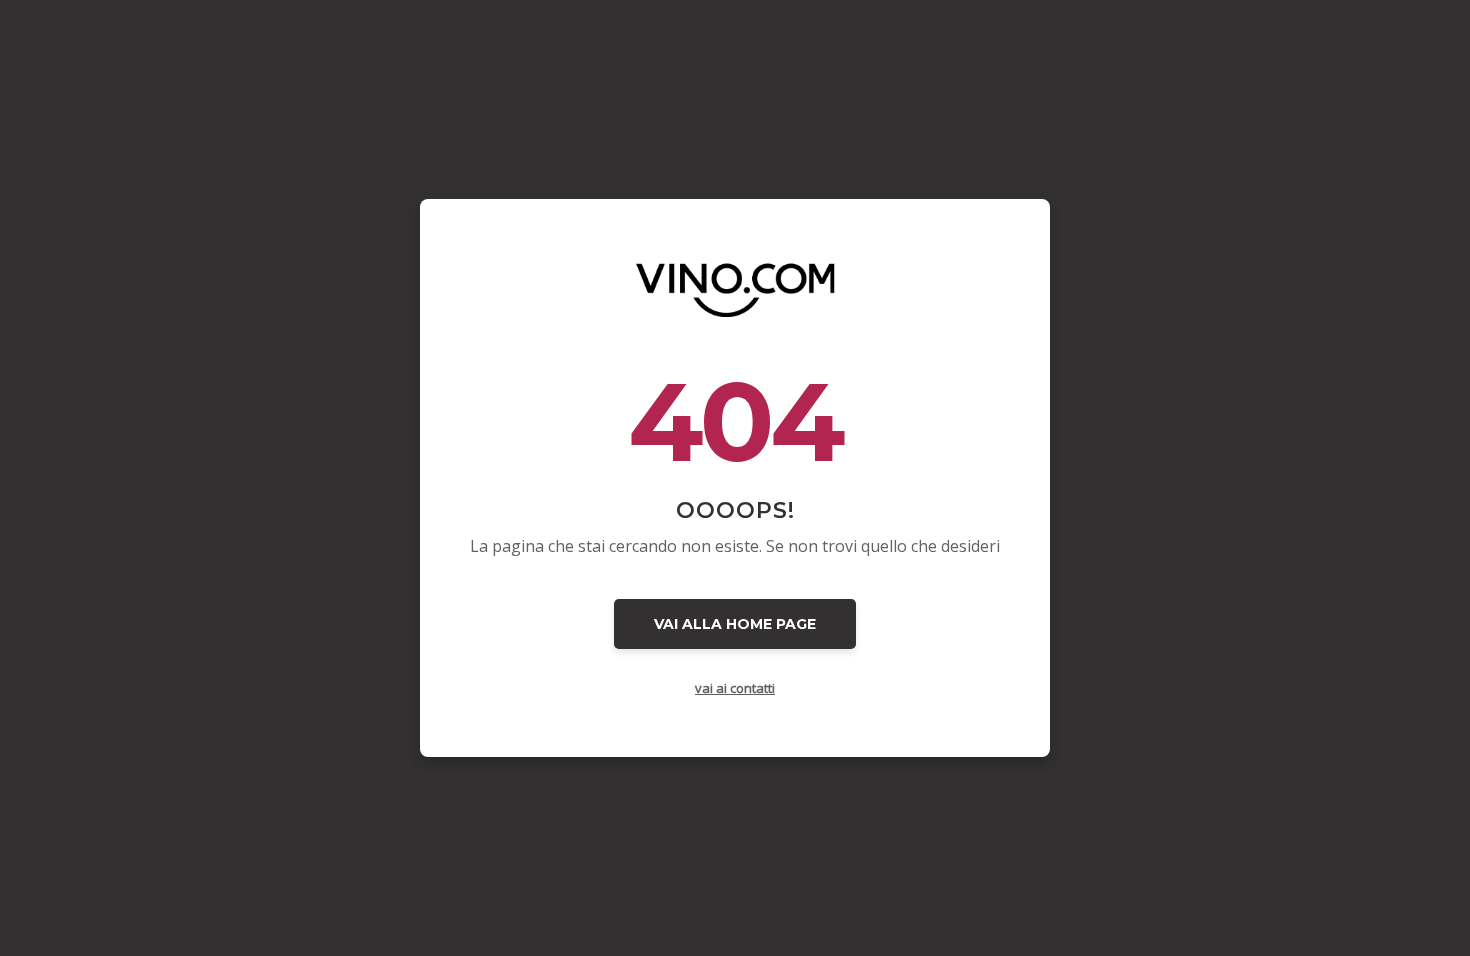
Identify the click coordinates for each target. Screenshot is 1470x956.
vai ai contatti (735, 688)
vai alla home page (735, 624)
